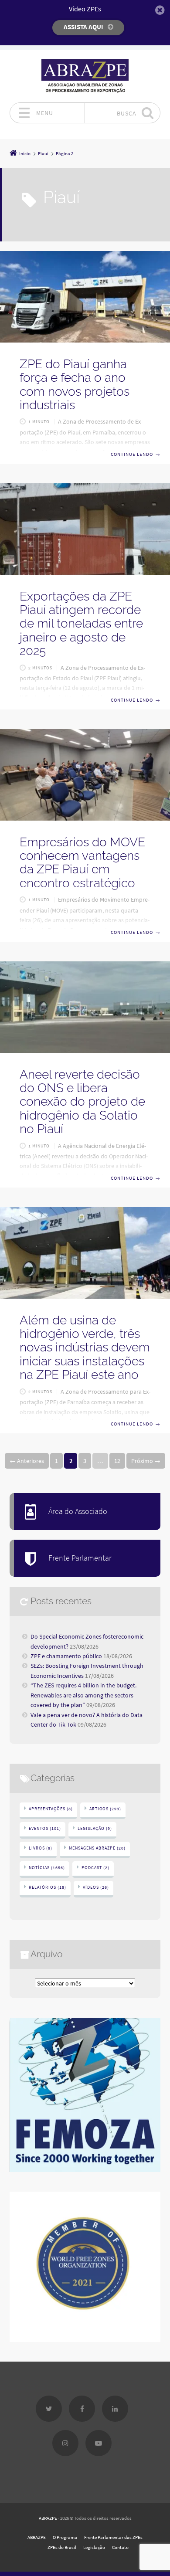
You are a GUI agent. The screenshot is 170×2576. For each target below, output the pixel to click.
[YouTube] (99, 2443)
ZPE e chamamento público (66, 1656)
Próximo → (146, 1461)
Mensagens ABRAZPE (97, 1848)
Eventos (45, 1828)
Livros (41, 1848)
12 (117, 1461)
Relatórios (48, 1887)
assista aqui (83, 27)
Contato (120, 2547)
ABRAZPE (48, 2518)
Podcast (95, 1868)
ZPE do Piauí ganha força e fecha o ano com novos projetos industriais (75, 385)
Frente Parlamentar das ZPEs (113, 2537)
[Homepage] (85, 76)
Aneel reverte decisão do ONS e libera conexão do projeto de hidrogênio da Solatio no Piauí (82, 1102)
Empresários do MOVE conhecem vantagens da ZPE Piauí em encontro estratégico (82, 863)
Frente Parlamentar (80, 1558)
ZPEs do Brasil (62, 2547)
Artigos (105, 1809)
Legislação (95, 1828)
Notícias (47, 1868)
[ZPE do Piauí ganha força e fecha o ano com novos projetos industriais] (85, 297)
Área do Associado (78, 1511)
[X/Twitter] (49, 2409)
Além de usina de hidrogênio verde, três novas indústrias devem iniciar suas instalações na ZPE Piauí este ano (85, 1347)
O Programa (65, 2537)
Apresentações (51, 1809)
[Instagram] (65, 2443)
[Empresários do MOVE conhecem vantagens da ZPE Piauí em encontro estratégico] (85, 775)
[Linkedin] (115, 2409)
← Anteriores (27, 1461)
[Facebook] (82, 2409)
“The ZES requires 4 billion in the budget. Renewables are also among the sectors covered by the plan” (83, 1695)
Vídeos (96, 1887)
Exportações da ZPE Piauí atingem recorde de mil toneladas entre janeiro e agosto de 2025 (81, 624)
